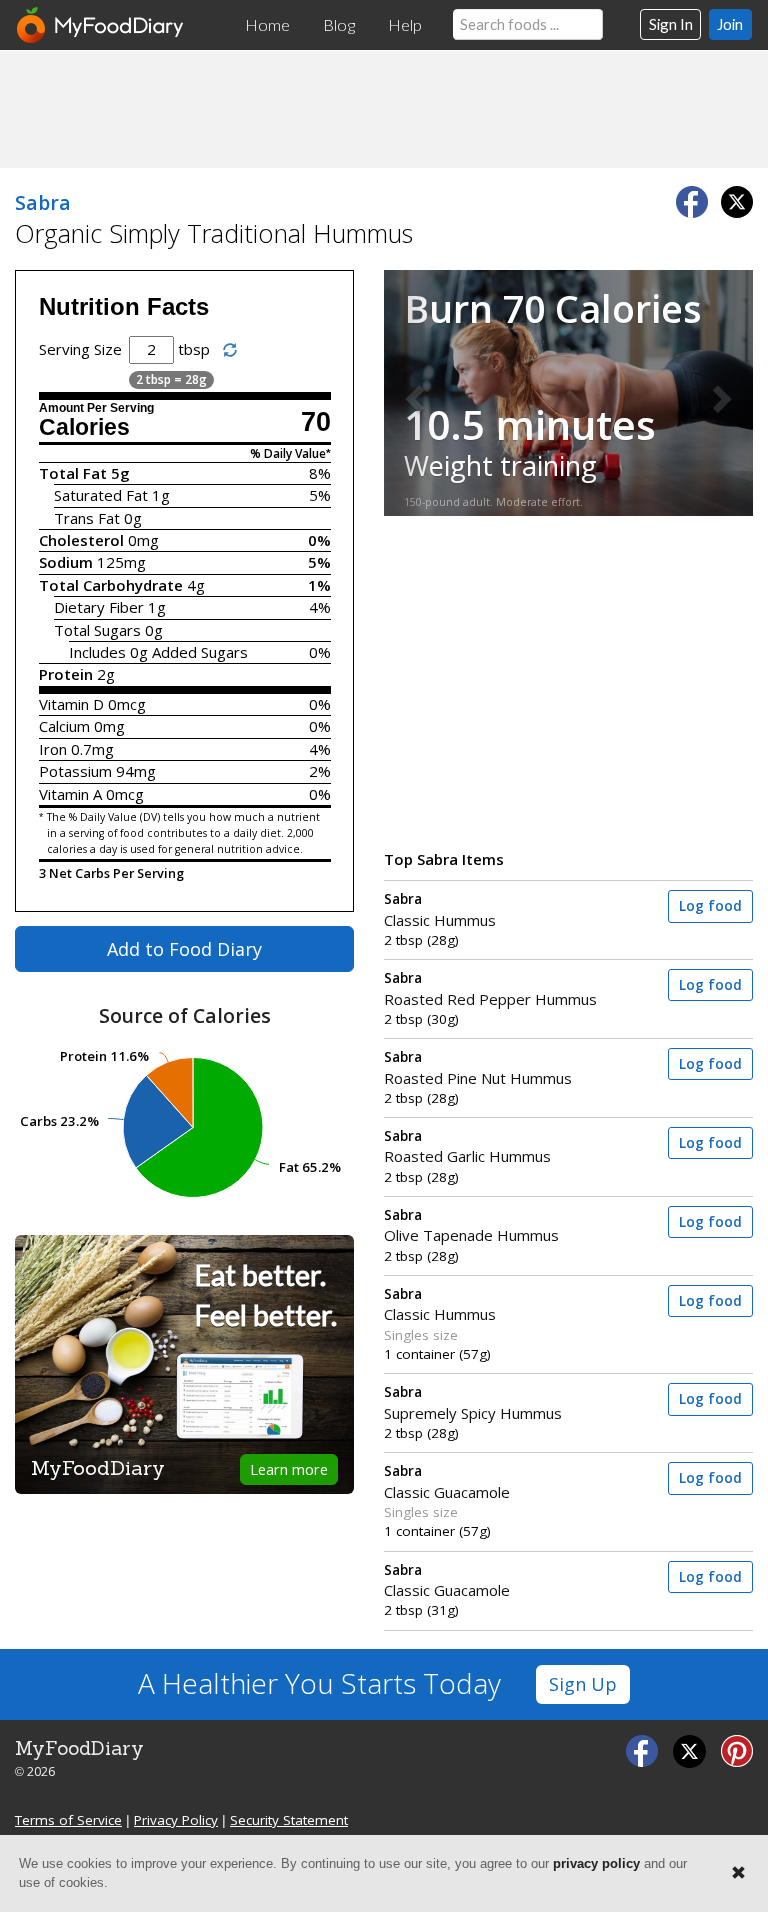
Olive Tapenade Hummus (471, 1225)
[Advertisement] (384, 108)
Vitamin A (70, 794)
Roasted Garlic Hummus (467, 1146)
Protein (66, 674)
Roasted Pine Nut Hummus (478, 1067)
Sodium (66, 562)
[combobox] (528, 24)
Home (267, 25)
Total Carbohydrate (111, 585)
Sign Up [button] (583, 1684)
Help (405, 25)
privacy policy (596, 1863)
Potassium (75, 771)
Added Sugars (200, 652)
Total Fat (73, 473)
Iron (53, 749)
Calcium (64, 726)
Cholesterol (81, 540)
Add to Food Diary (184, 949)
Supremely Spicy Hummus (473, 1402)
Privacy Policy (176, 1820)
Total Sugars (97, 630)
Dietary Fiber (99, 607)
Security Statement (289, 1820)
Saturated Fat (101, 495)
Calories (84, 427)
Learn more (289, 1469)
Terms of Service (68, 1820)
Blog (339, 25)
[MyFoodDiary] (101, 25)
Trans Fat (87, 518)
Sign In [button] (671, 24)
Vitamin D (71, 704)
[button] (411, 393)
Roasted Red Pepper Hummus (490, 988)
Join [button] (730, 24)
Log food (710, 906)
